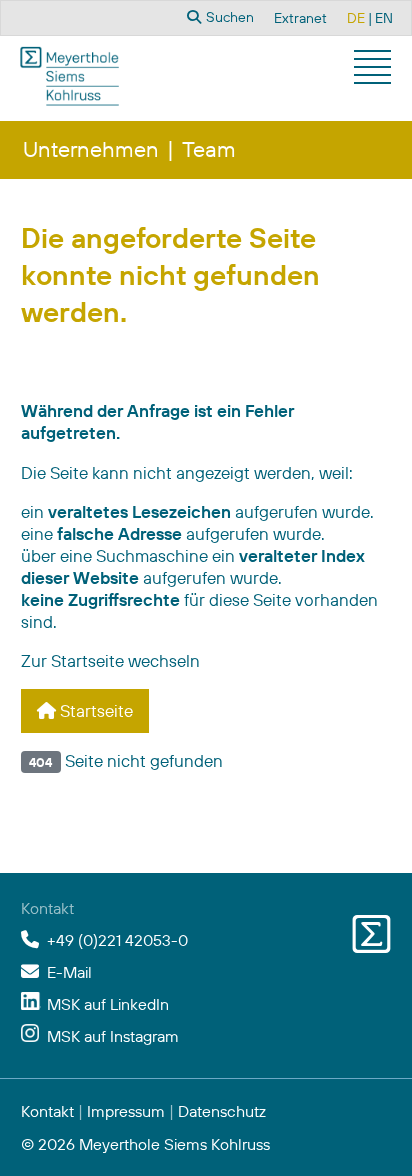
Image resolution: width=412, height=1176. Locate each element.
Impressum (126, 1111)
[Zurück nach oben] (371, 1136)
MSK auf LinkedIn (108, 1004)
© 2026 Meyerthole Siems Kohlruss (145, 1144)
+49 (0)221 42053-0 (117, 940)
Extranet (300, 18)
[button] (375, 70)
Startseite (94, 710)
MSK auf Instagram (113, 1036)
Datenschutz (222, 1111)
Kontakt (47, 1111)
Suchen (228, 17)
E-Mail (69, 972)
